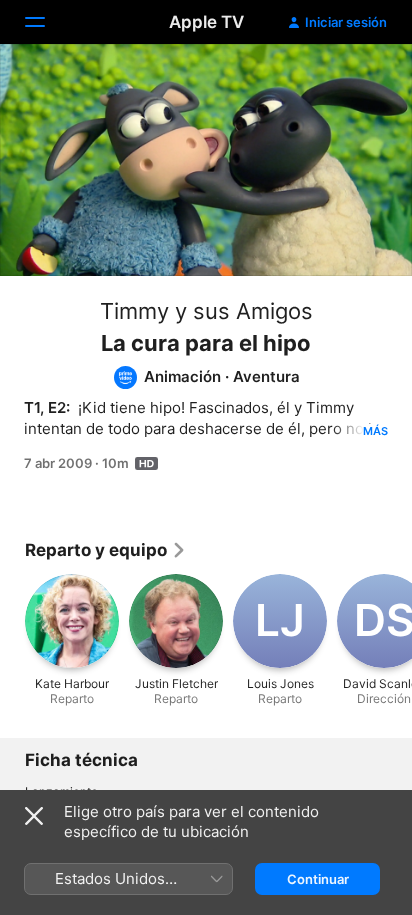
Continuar (318, 879)
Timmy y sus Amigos (206, 311)
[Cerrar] (34, 816)
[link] (106, 550)
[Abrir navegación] (47, 22)
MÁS (375, 431)
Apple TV (206, 22)
